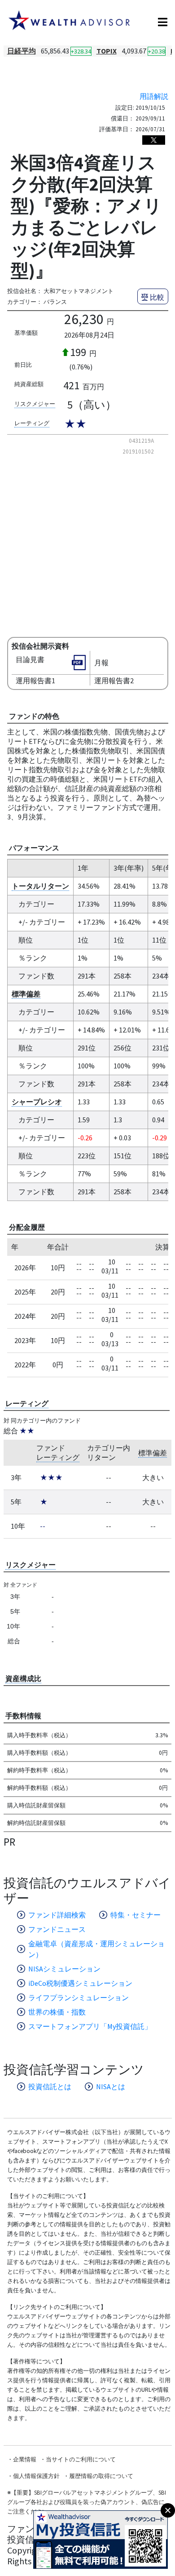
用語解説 (154, 96)
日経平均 (22, 51)
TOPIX (107, 51)
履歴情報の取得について (101, 2476)
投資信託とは (50, 2087)
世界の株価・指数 (57, 2012)
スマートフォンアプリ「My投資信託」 (90, 2026)
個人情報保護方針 (36, 2476)
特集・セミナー (136, 1915)
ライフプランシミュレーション (79, 1998)
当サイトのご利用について (81, 2459)
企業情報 (25, 2459)
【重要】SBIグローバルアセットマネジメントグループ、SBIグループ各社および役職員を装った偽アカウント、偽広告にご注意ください (87, 2502)
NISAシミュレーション (64, 1969)
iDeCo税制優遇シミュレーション (80, 1983)
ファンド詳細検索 (57, 1915)
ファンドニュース (57, 1929)
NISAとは (111, 2087)
